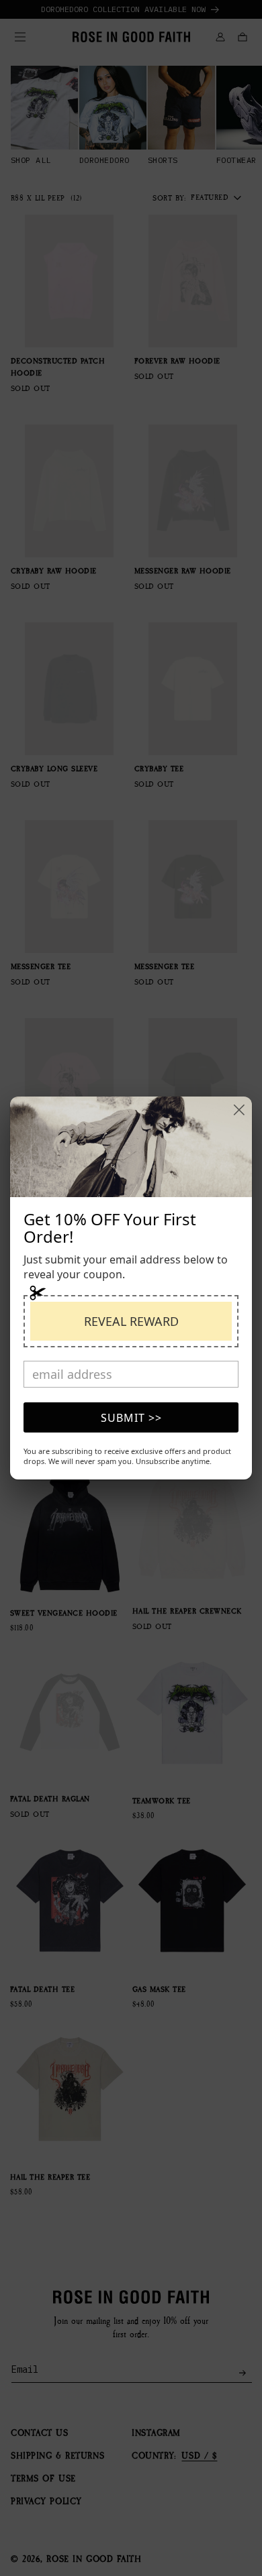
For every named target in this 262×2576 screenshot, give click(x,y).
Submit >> (131, 1418)
